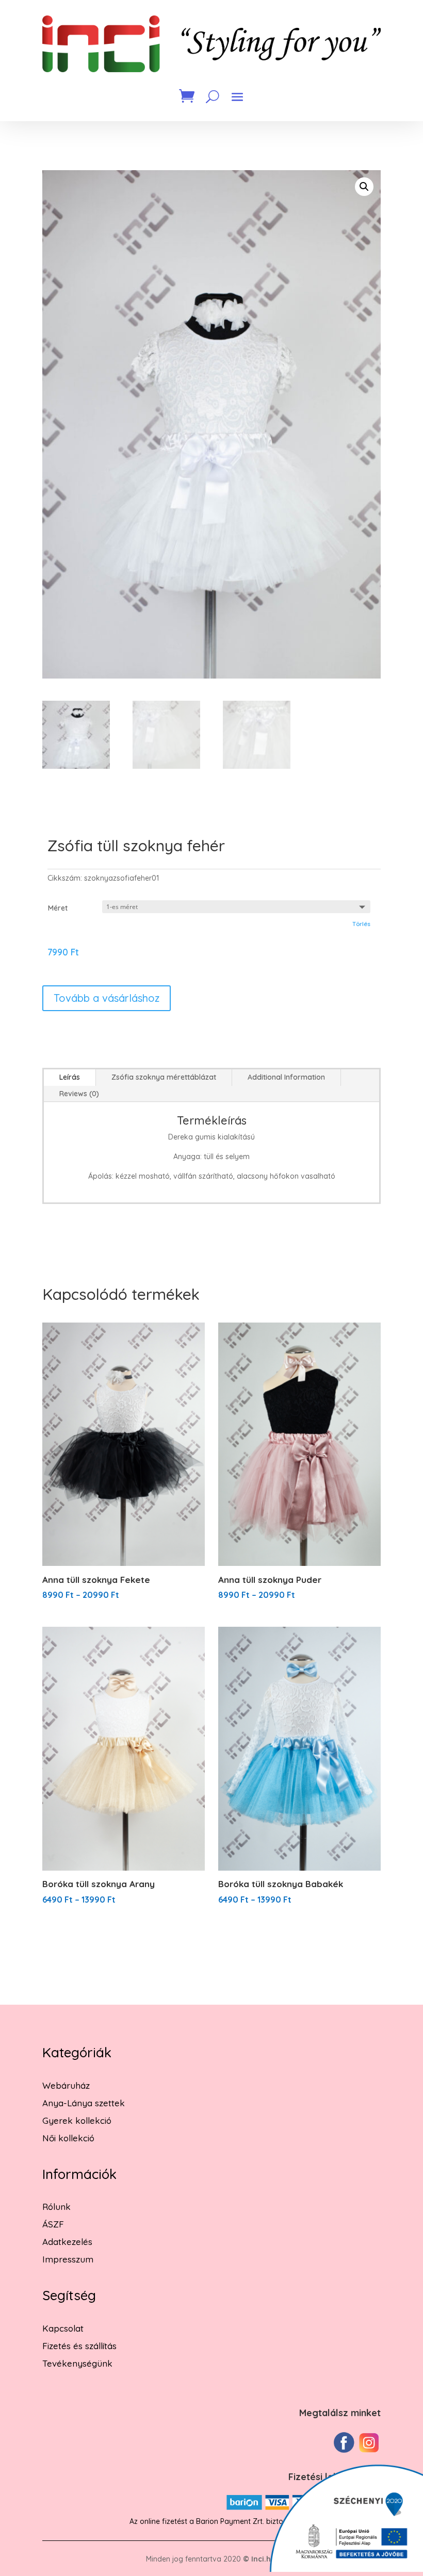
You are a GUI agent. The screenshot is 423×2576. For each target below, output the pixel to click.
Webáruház (66, 2085)
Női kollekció (68, 2138)
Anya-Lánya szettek (84, 2103)
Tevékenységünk (77, 2363)
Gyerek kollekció (77, 2120)
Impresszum (68, 2259)
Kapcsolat (63, 2328)
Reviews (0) (79, 1094)
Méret (58, 908)
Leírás (70, 1077)
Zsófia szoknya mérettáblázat (164, 1077)
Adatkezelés (67, 2242)
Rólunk (56, 2207)
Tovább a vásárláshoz (107, 998)
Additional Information (286, 1077)
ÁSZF (53, 2224)
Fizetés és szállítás (79, 2346)
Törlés (361, 924)
